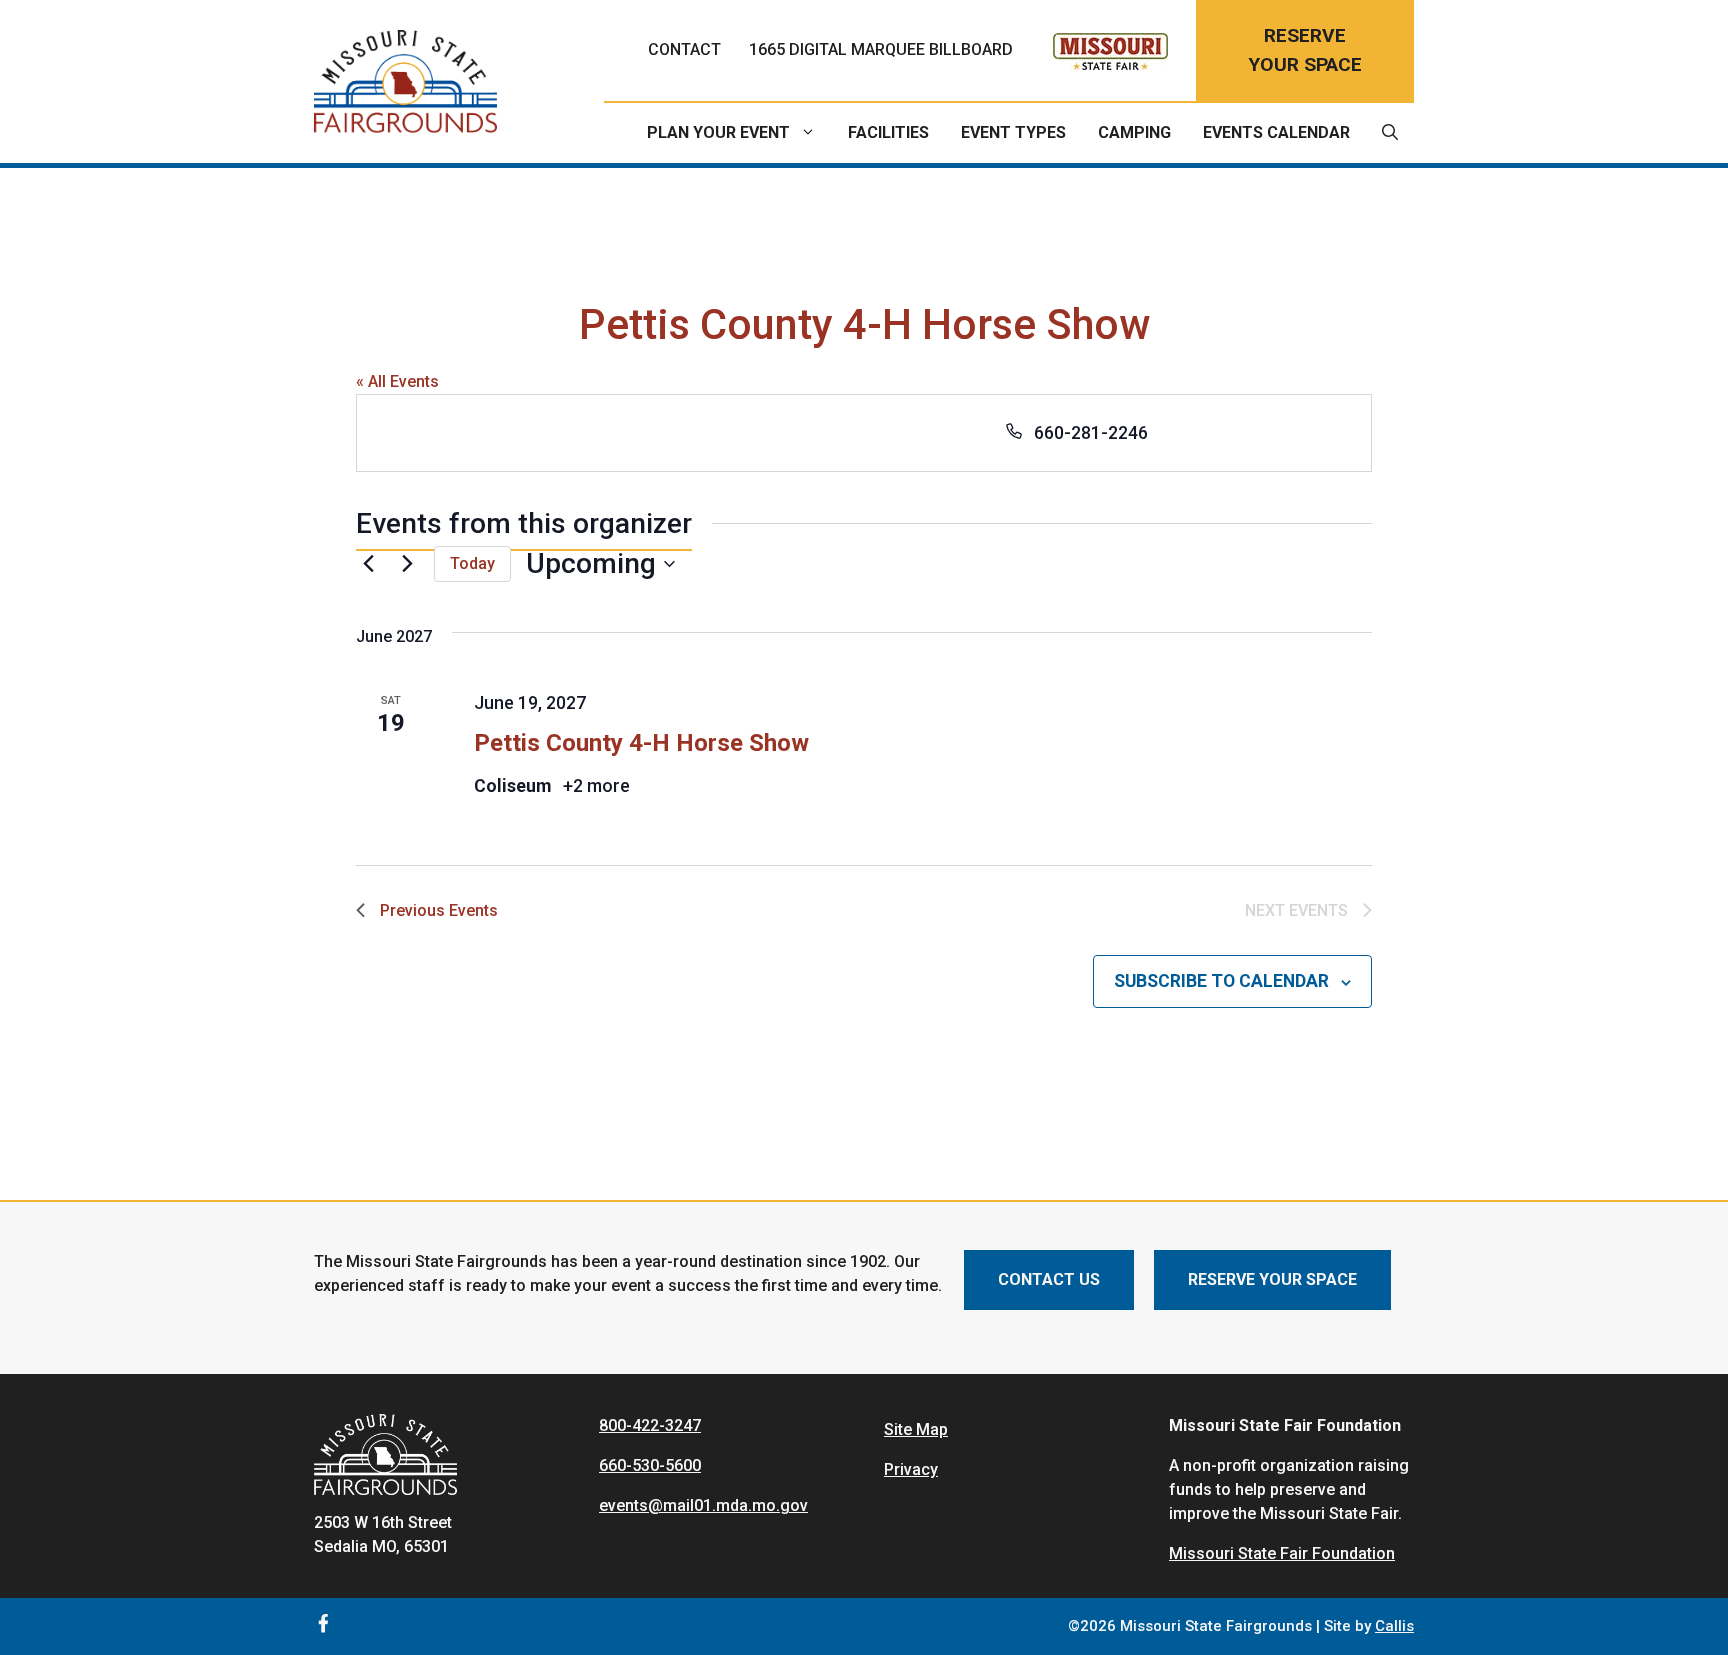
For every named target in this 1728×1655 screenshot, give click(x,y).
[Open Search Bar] (1390, 133)
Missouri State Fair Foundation (1282, 1553)
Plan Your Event (718, 132)
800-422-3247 (650, 1425)
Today (472, 563)
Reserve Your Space (1272, 1279)
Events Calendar (1276, 132)
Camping (1134, 132)
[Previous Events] (368, 564)
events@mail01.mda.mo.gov (703, 1505)
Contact (684, 49)
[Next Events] (407, 564)
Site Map (916, 1429)
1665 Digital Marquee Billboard (881, 49)
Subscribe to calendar (1221, 981)
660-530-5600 (650, 1465)
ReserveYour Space (1305, 50)
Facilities (888, 132)
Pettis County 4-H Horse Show (641, 743)
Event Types (1013, 132)
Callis (1394, 1626)
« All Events (397, 381)
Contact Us (1049, 1279)
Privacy (911, 1469)
